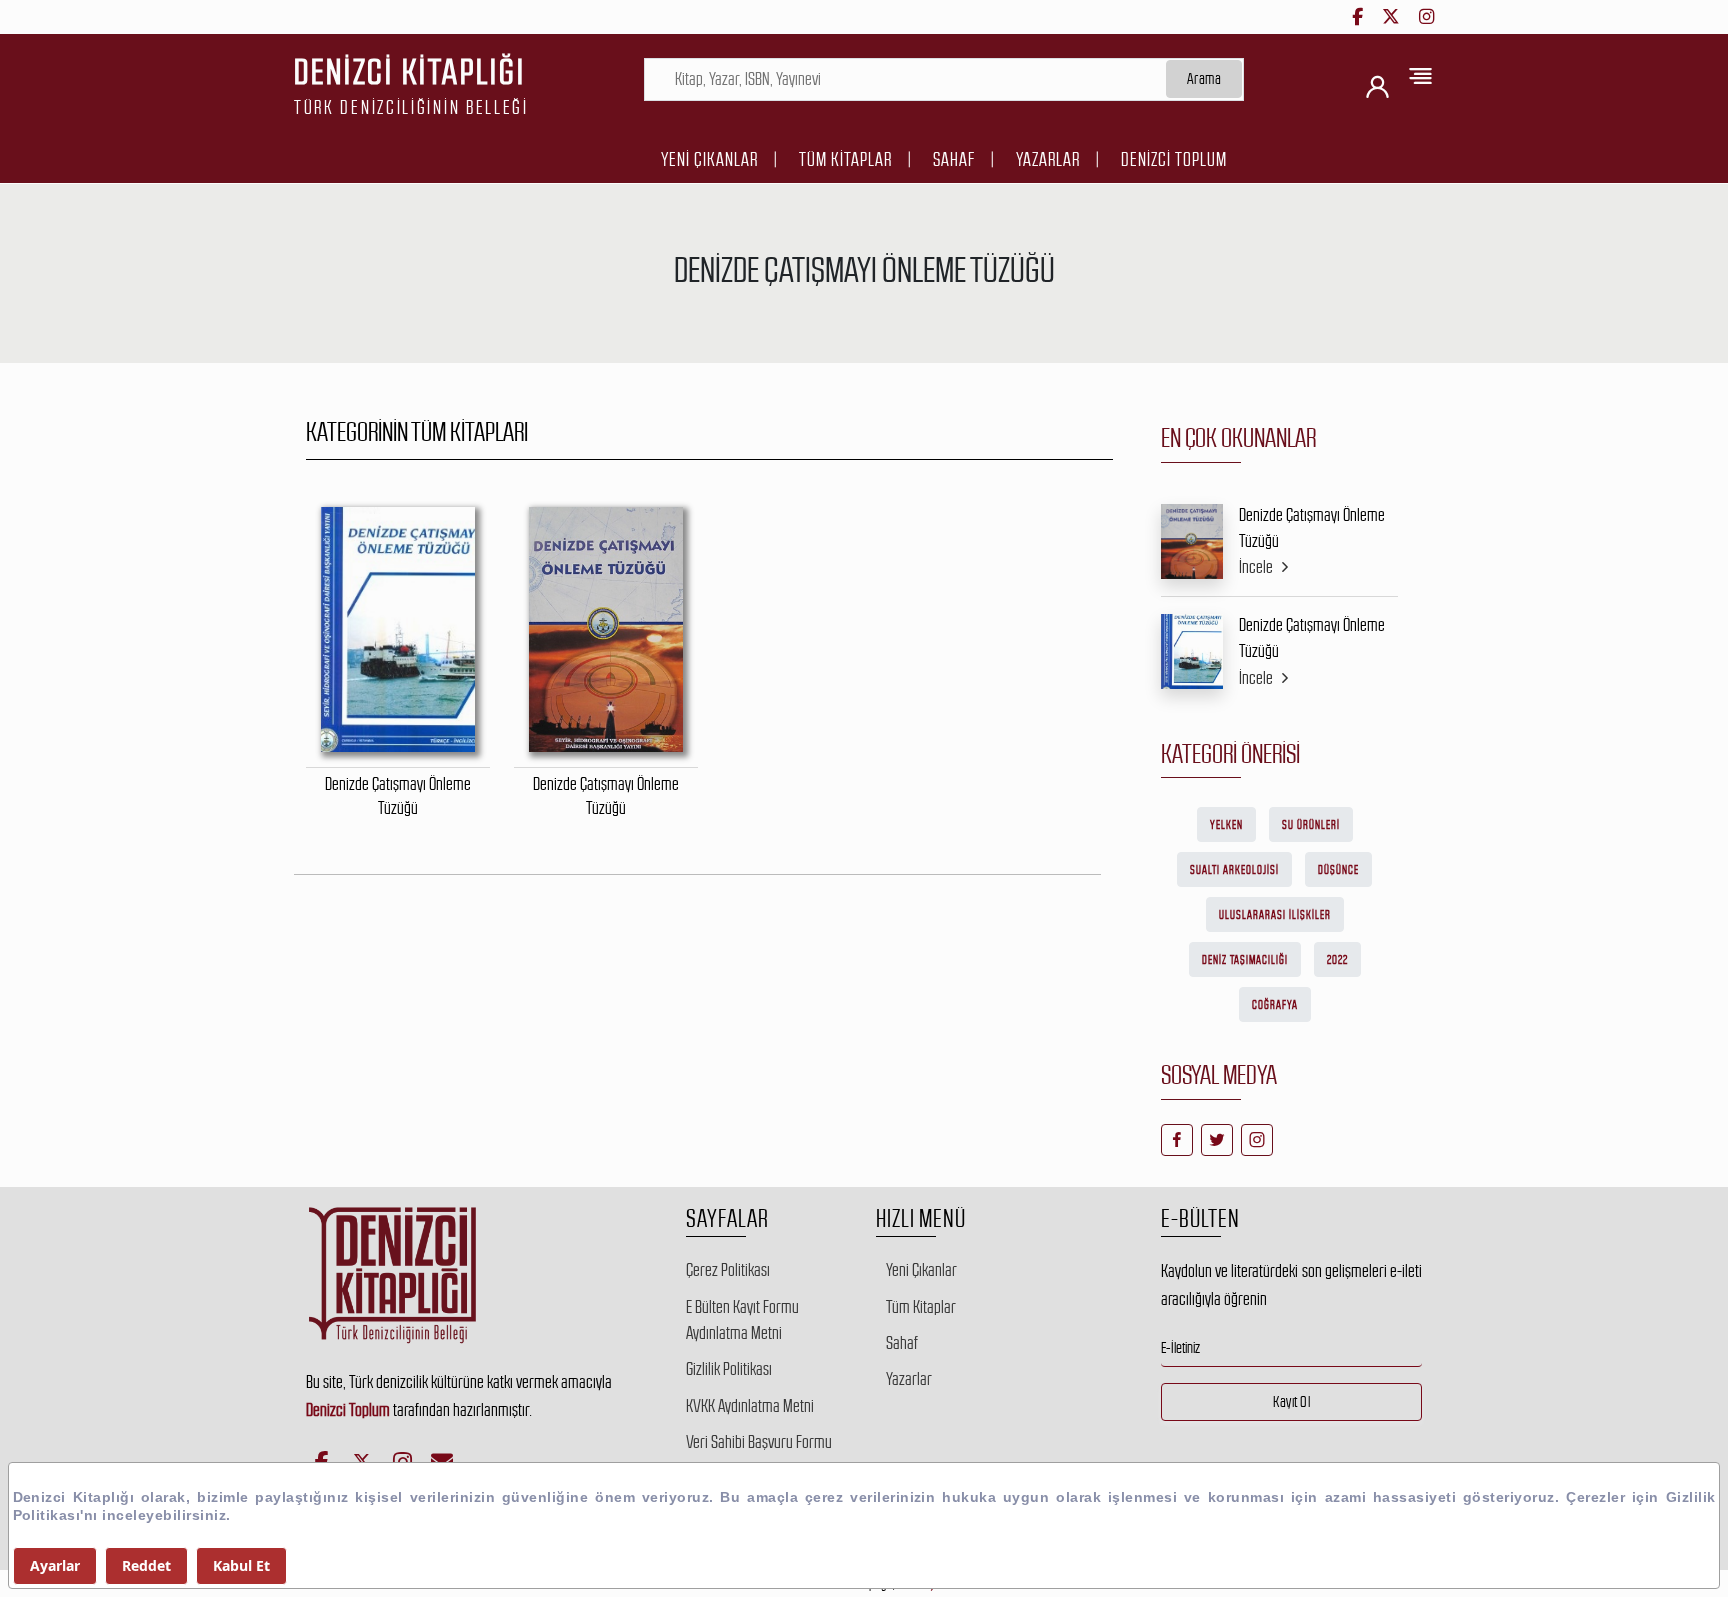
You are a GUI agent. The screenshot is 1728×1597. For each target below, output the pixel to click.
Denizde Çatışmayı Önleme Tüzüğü (1312, 528)
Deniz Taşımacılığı (1245, 960)
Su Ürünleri (1311, 825)
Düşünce (1338, 870)
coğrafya (1275, 1005)
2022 (1337, 960)
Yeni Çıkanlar (709, 159)
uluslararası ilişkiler (1275, 915)
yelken (1226, 825)
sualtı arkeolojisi (1234, 870)
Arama (1204, 78)
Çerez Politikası (728, 1270)
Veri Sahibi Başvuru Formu (759, 1442)
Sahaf (954, 159)
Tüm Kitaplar (845, 159)
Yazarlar (1048, 159)
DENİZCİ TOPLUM (1174, 159)
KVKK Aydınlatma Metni (750, 1406)
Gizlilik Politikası (729, 1369)
